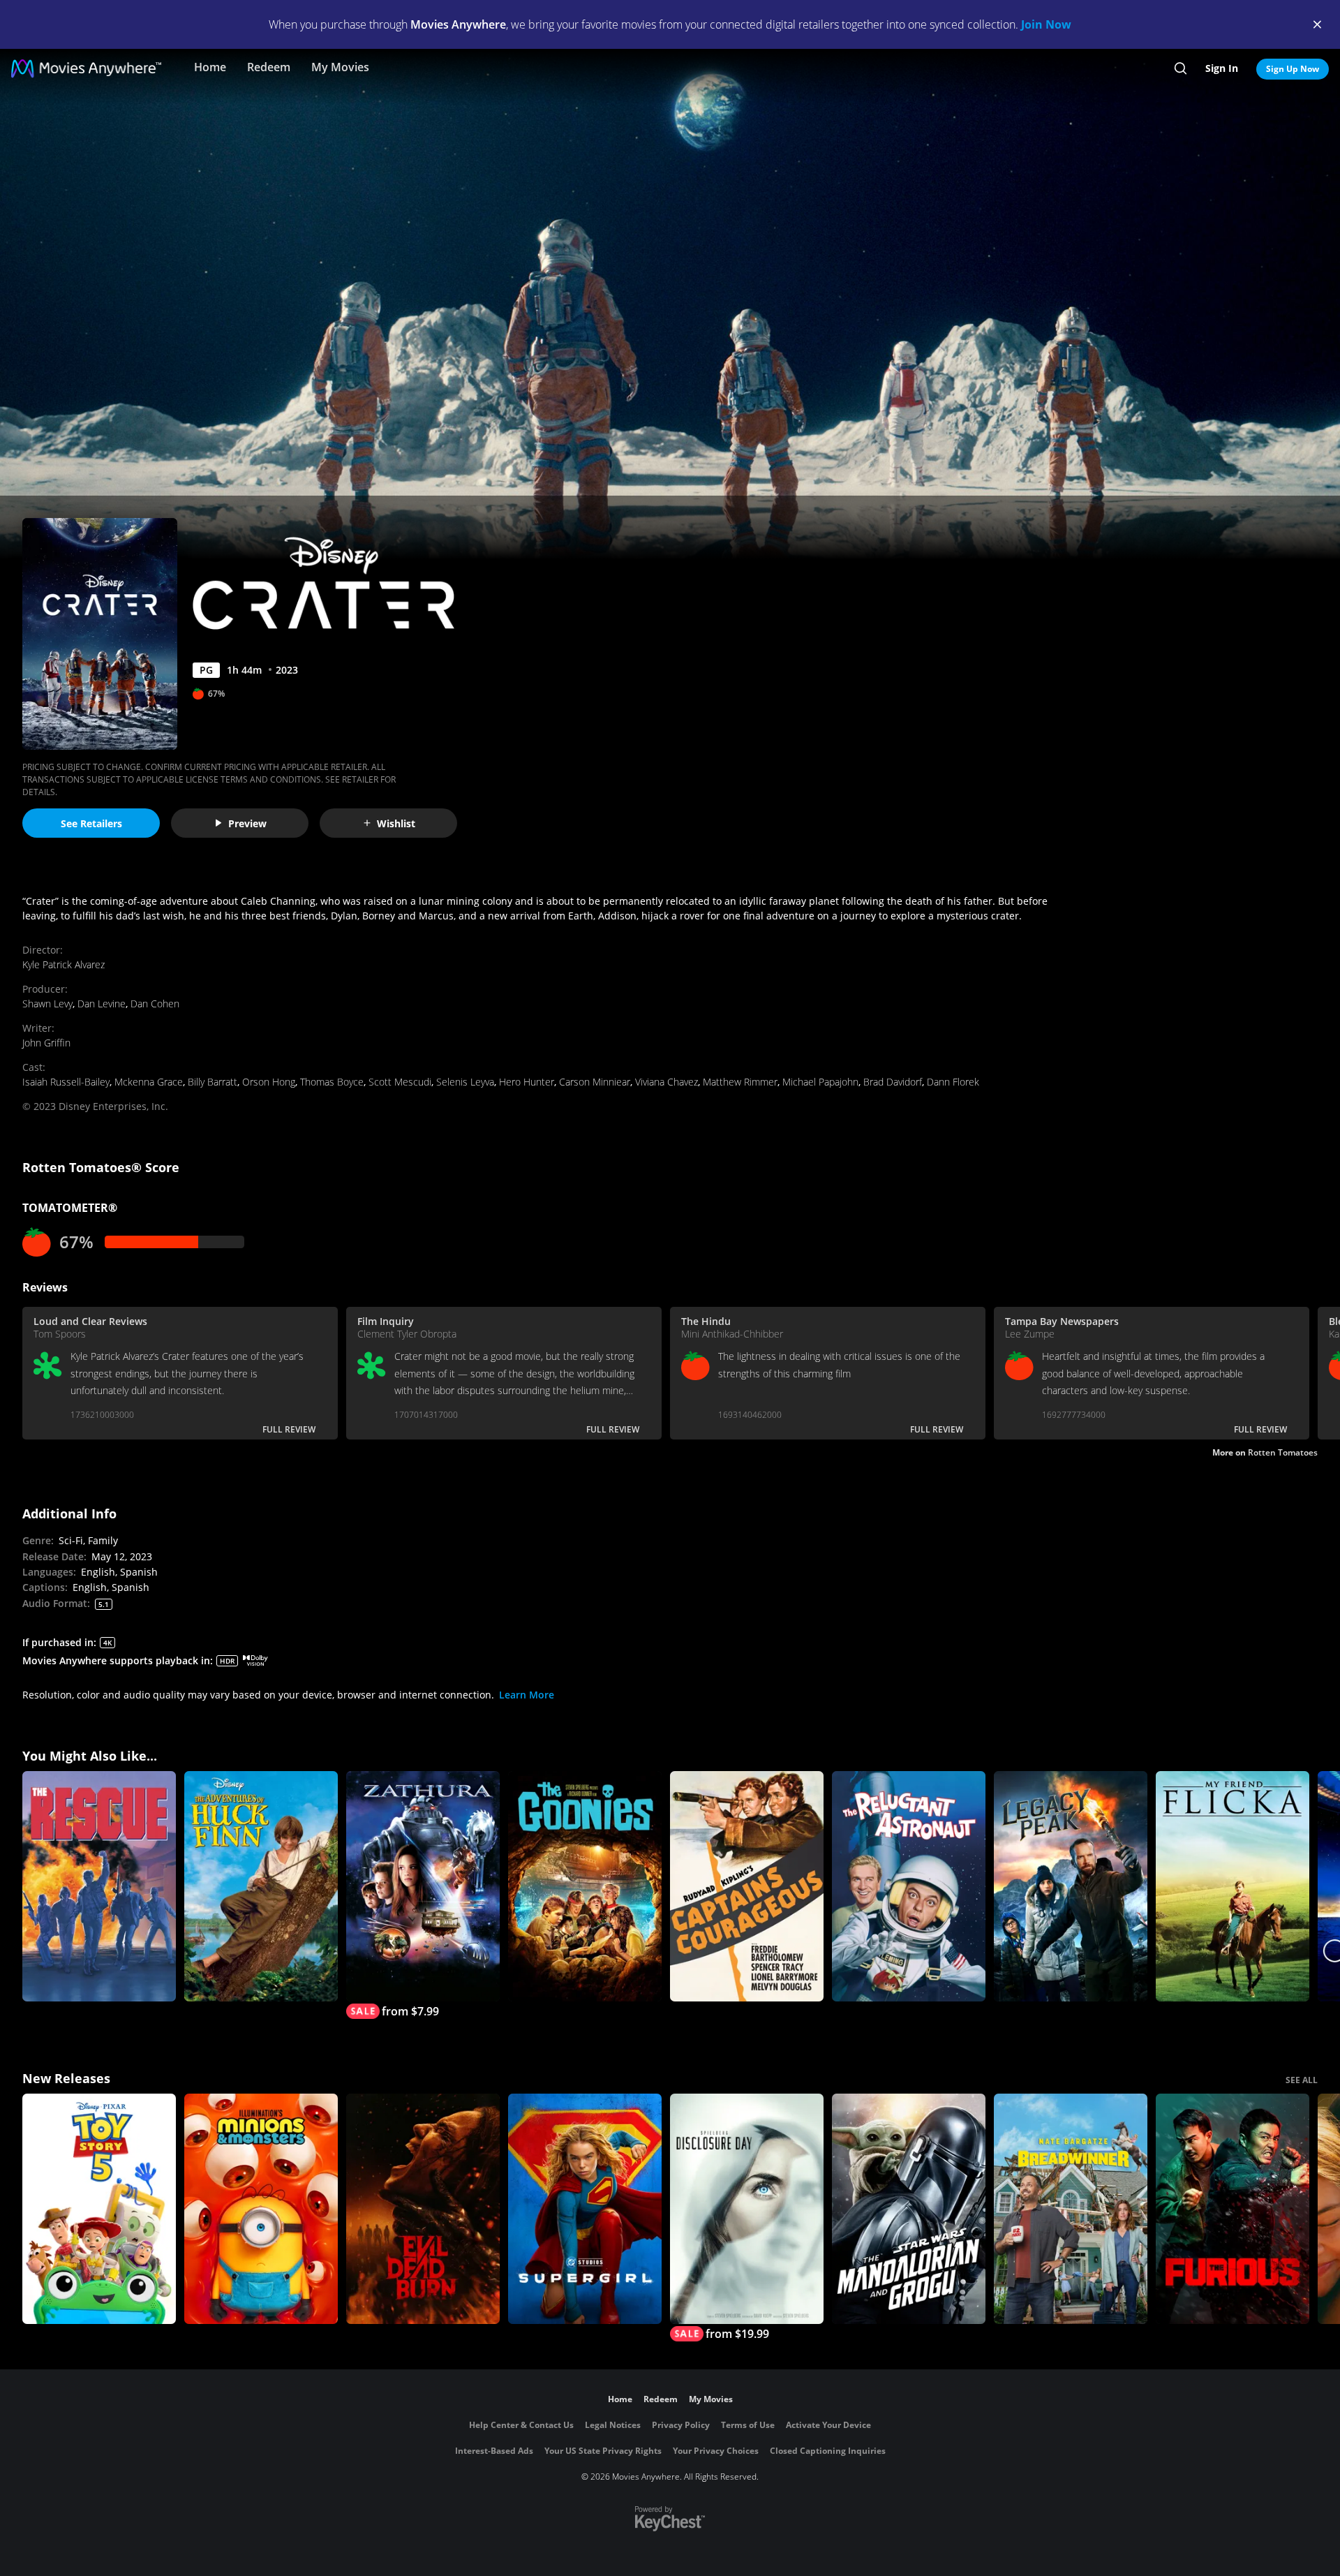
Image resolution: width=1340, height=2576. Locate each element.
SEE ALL (1302, 2080)
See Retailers (91, 823)
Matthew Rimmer (740, 1082)
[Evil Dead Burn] (423, 2209)
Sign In (1222, 68)
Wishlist (396, 823)
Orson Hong (269, 1082)
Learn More (527, 1695)
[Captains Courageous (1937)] (747, 1886)
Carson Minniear (595, 1082)
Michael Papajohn (820, 1082)
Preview (247, 823)
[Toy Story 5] (99, 2209)
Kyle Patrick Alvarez (64, 964)
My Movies (340, 67)
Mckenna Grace (149, 1082)
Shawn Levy (47, 1004)
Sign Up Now (1293, 69)
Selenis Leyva (465, 1082)
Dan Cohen (155, 1004)
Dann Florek (953, 1082)
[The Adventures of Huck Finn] (261, 1886)
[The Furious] (1233, 2209)
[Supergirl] (585, 2209)
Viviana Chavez (667, 1082)
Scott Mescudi (400, 1082)
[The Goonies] (585, 1886)
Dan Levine (102, 1004)
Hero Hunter (527, 1082)
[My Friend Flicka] (1233, 1886)
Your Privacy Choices (716, 2451)
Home (210, 67)
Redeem (269, 67)
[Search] (1181, 68)
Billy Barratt (213, 1082)
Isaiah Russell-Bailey (66, 1082)
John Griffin (46, 1043)
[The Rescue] (99, 1886)
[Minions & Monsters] (261, 2209)
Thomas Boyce (332, 1082)
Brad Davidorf (893, 1082)
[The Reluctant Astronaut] (909, 1886)
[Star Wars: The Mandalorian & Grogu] (909, 2209)
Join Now (1046, 24)
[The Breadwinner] (1071, 2209)
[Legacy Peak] (1071, 1886)
